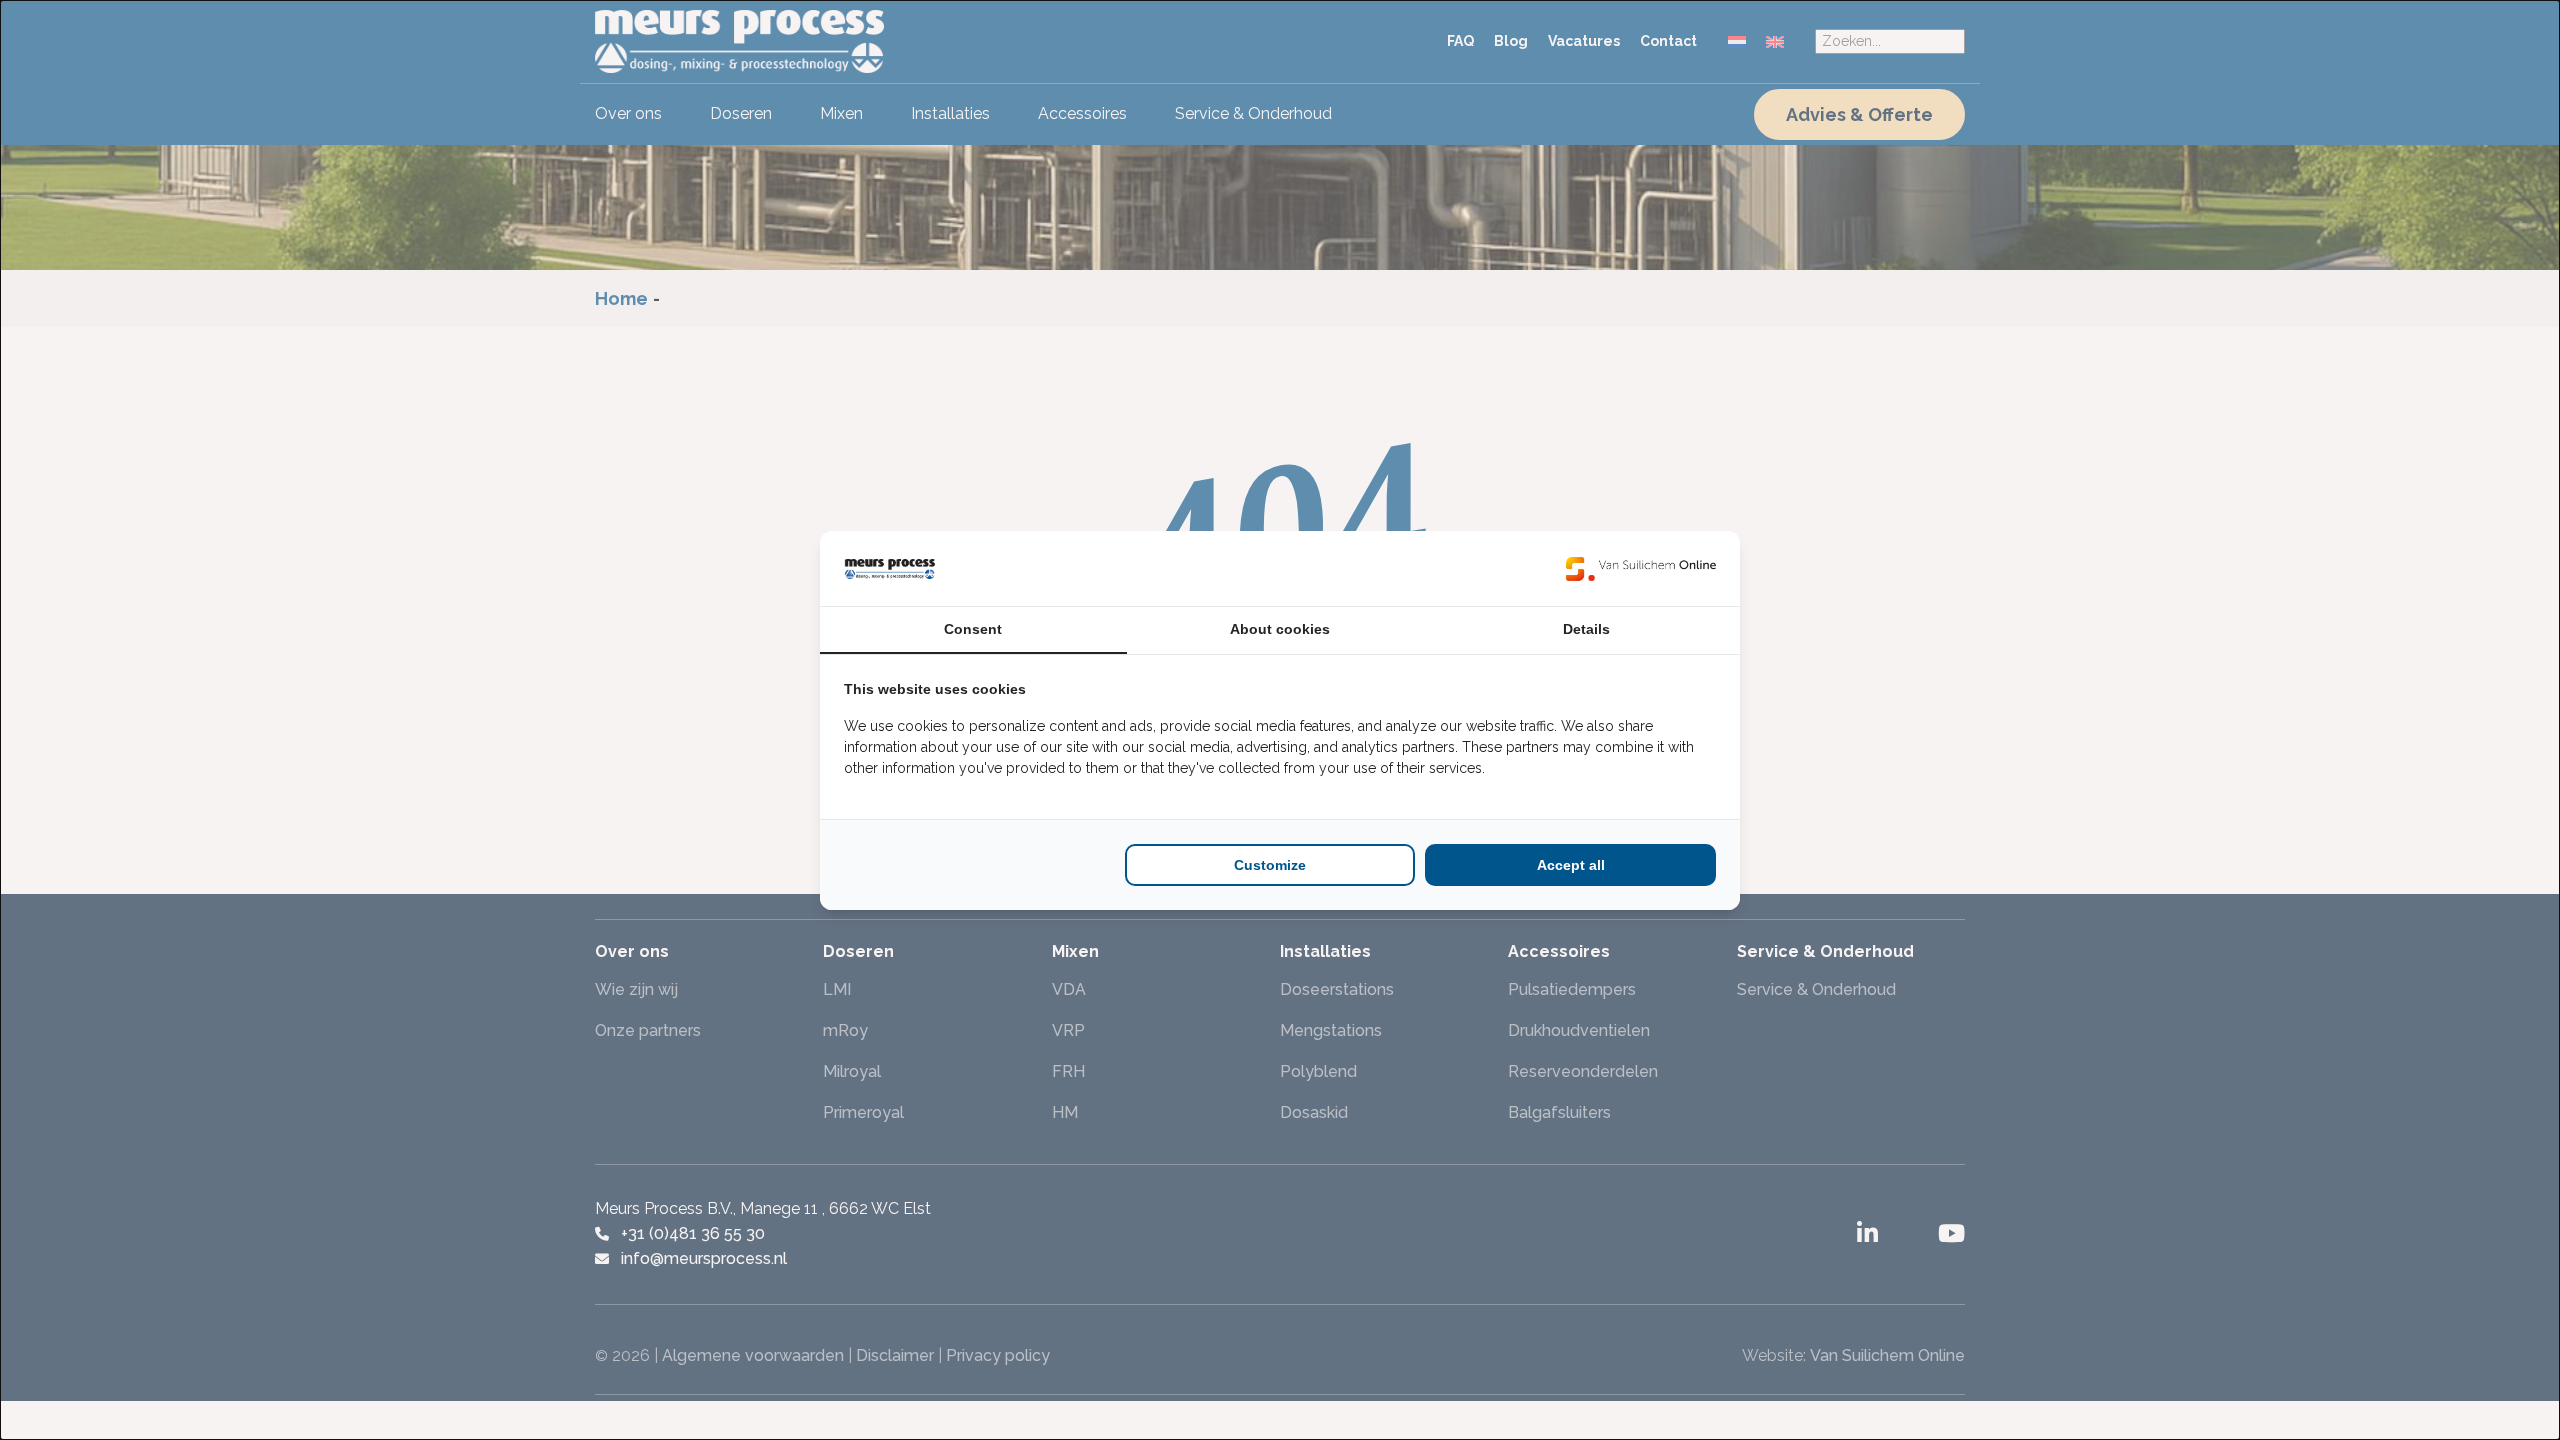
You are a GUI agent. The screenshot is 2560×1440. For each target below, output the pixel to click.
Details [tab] (1586, 629)
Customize (1270, 865)
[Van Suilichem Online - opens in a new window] (1641, 568)
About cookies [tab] (1280, 629)
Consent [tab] (973, 629)
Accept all (1571, 865)
